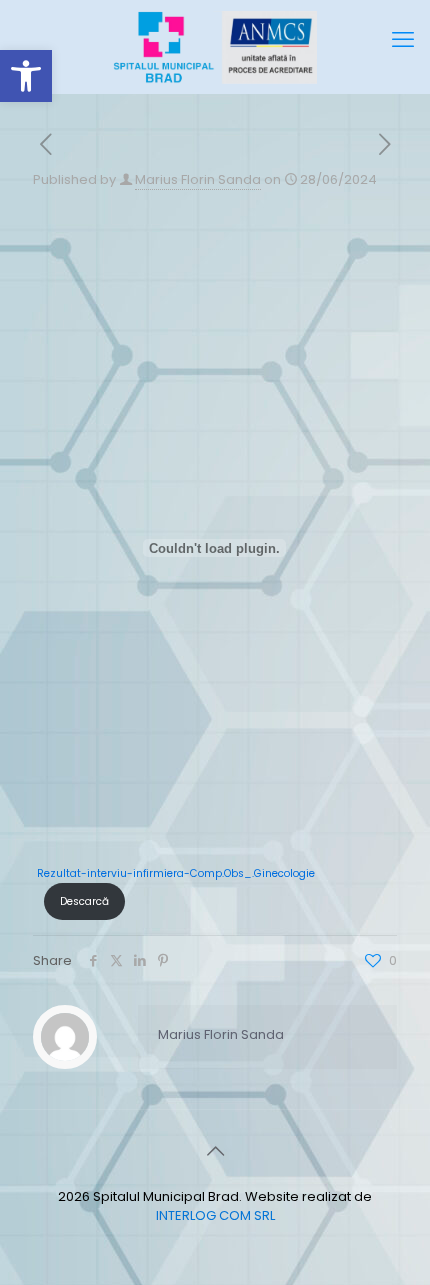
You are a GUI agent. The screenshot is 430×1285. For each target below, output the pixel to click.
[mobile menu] (403, 40)
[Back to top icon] (215, 1151)
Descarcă (84, 901)
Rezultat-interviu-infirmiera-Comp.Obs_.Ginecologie (176, 873)
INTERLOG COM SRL (215, 1215)
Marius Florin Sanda (198, 179)
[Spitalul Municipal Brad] (215, 46)
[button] (26, 76)
